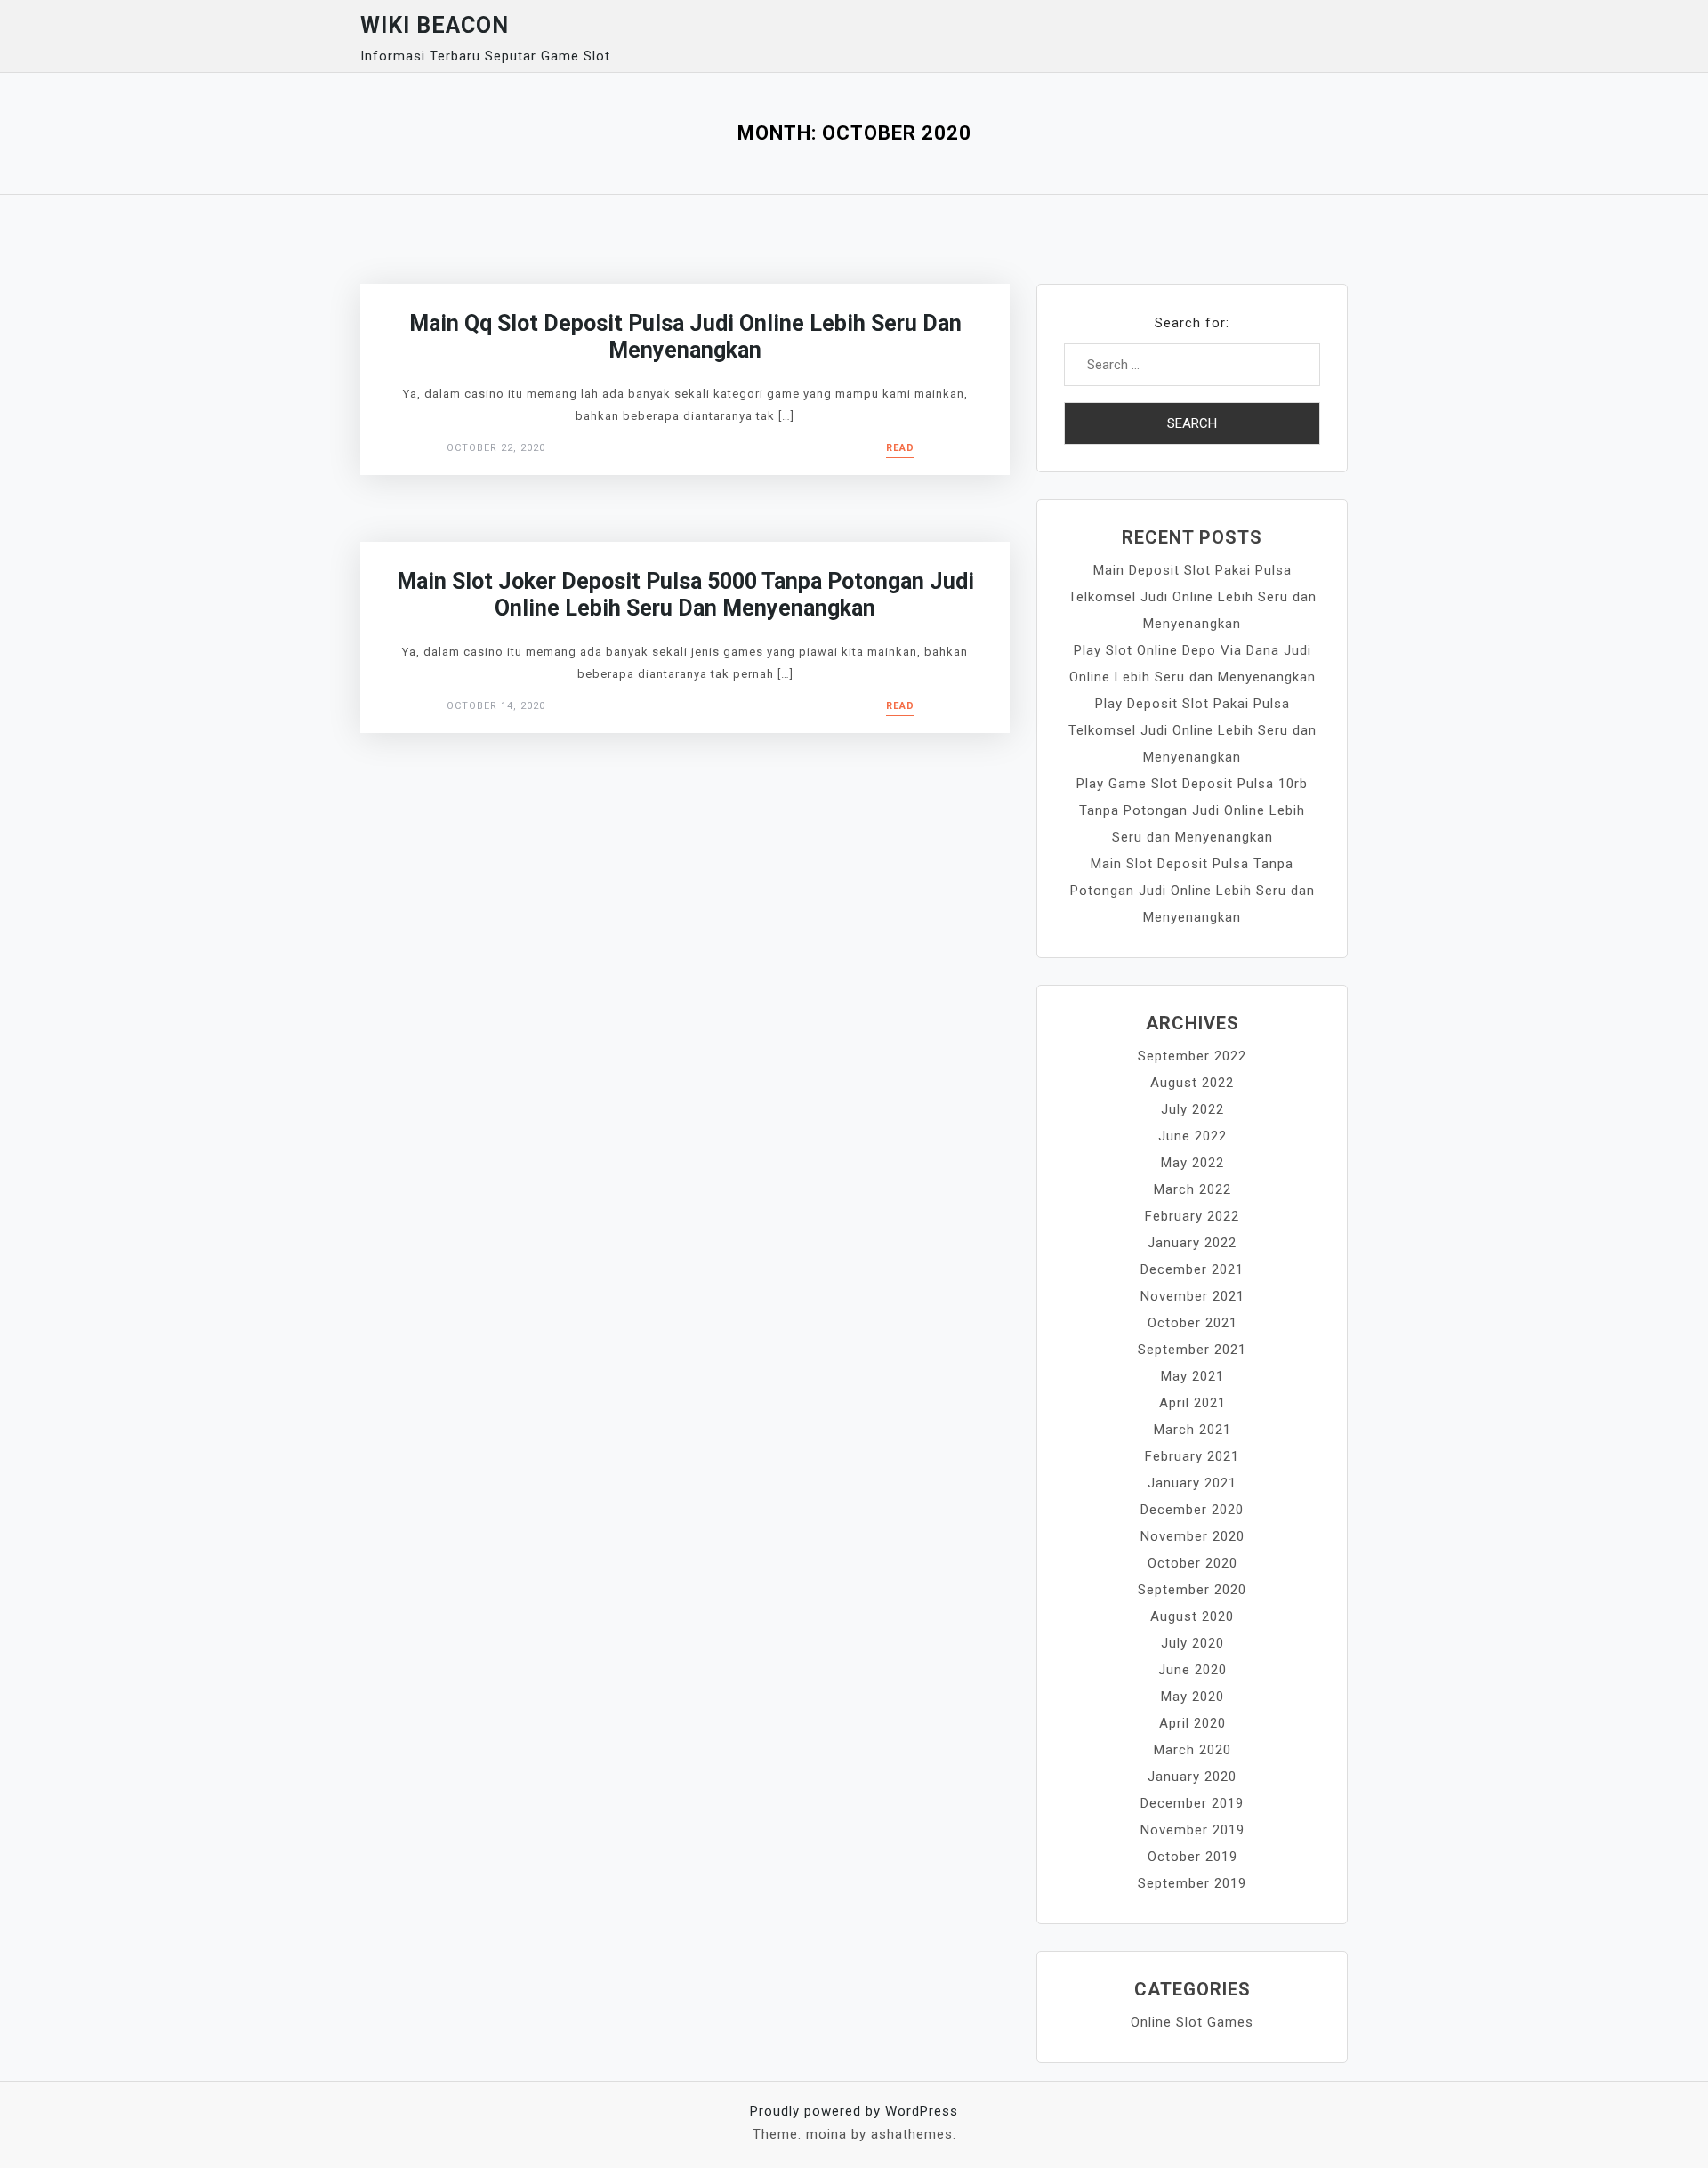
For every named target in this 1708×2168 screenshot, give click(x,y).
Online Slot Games (1192, 2022)
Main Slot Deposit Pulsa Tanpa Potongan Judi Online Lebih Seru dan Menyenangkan (1192, 891)
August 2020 (1192, 1616)
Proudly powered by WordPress (854, 2111)
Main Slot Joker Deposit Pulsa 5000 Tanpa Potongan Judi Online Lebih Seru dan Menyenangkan (685, 595)
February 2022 (1192, 1216)
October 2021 (1192, 1323)
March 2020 (1192, 1750)
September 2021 (1192, 1350)
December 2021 (1192, 1269)
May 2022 (1192, 1163)
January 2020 (1192, 1777)
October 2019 (1192, 1857)
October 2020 (1192, 1563)
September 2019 (1192, 1883)
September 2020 (1192, 1590)
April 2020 (1192, 1723)
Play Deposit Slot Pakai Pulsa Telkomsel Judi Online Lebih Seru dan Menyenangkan (1192, 730)
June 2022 (1192, 1136)
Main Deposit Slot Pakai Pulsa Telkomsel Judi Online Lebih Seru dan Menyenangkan (1192, 597)
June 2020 (1192, 1670)
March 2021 (1192, 1430)
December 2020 (1192, 1510)
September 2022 (1192, 1056)
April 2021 (1192, 1403)
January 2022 (1192, 1243)
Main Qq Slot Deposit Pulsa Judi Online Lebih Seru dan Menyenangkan (685, 337)
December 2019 (1192, 1803)
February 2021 (1192, 1456)
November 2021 (1192, 1296)
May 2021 (1192, 1376)
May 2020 (1192, 1697)
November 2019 (1192, 1830)
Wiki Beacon (435, 25)
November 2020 (1192, 1536)
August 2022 (1192, 1083)
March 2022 (1192, 1189)
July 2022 (1192, 1109)
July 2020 (1192, 1643)
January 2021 (1192, 1483)
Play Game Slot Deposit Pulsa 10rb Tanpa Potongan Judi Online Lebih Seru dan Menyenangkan (1192, 810)
